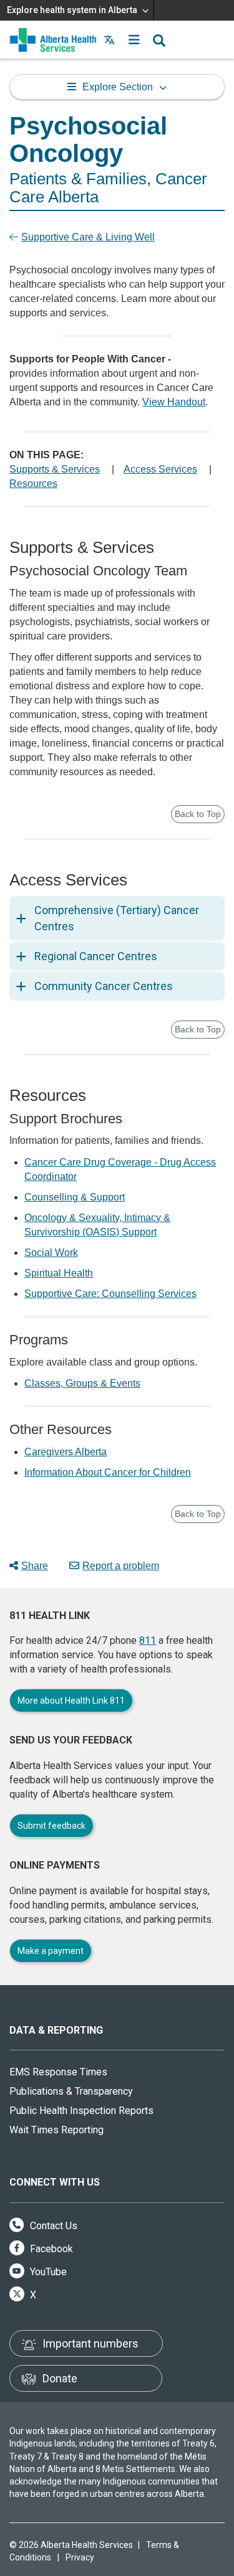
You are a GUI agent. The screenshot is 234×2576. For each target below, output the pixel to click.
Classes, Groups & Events (82, 1383)
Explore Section (118, 87)
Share (35, 1566)
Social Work (51, 1253)
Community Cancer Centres (104, 986)
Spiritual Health (59, 1273)
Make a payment (51, 1951)
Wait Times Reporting (56, 2130)
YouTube (47, 2272)
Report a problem (121, 1566)
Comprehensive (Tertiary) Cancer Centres (117, 918)
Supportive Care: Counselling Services (110, 1294)
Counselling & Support (75, 1197)
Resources (33, 484)
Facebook (50, 2249)
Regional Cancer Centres (96, 956)
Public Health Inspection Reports (81, 2111)
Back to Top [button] (198, 814)
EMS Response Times (58, 2072)
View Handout (174, 402)
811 (148, 1640)
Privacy (80, 2557)
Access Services (160, 469)
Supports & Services (55, 469)
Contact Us (52, 2226)
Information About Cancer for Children (108, 1472)
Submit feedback (51, 1826)
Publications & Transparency (71, 2091)
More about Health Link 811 (71, 1701)
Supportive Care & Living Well (88, 237)
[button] (134, 40)
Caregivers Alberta (66, 1452)
